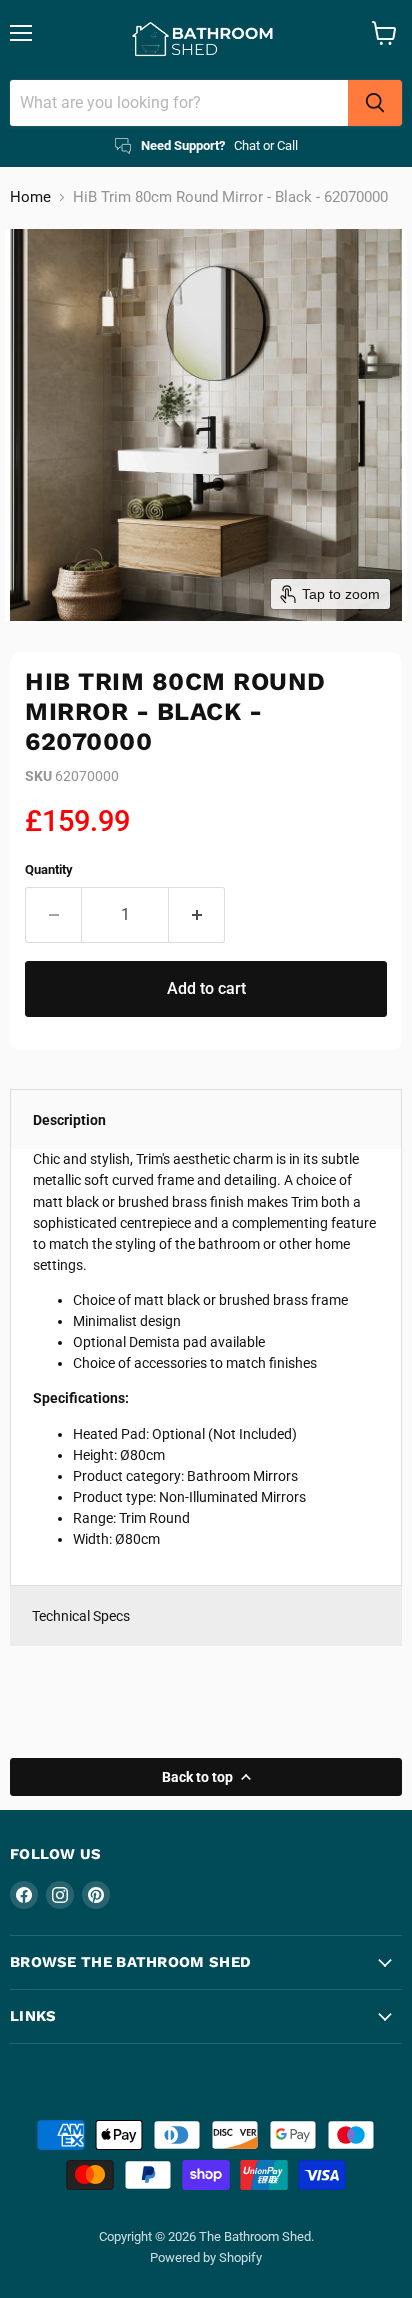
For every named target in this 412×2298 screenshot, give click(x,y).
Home (30, 197)
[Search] (375, 103)
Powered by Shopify (206, 2257)
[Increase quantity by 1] (197, 915)
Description (69, 1120)
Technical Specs (81, 1616)
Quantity (49, 869)
